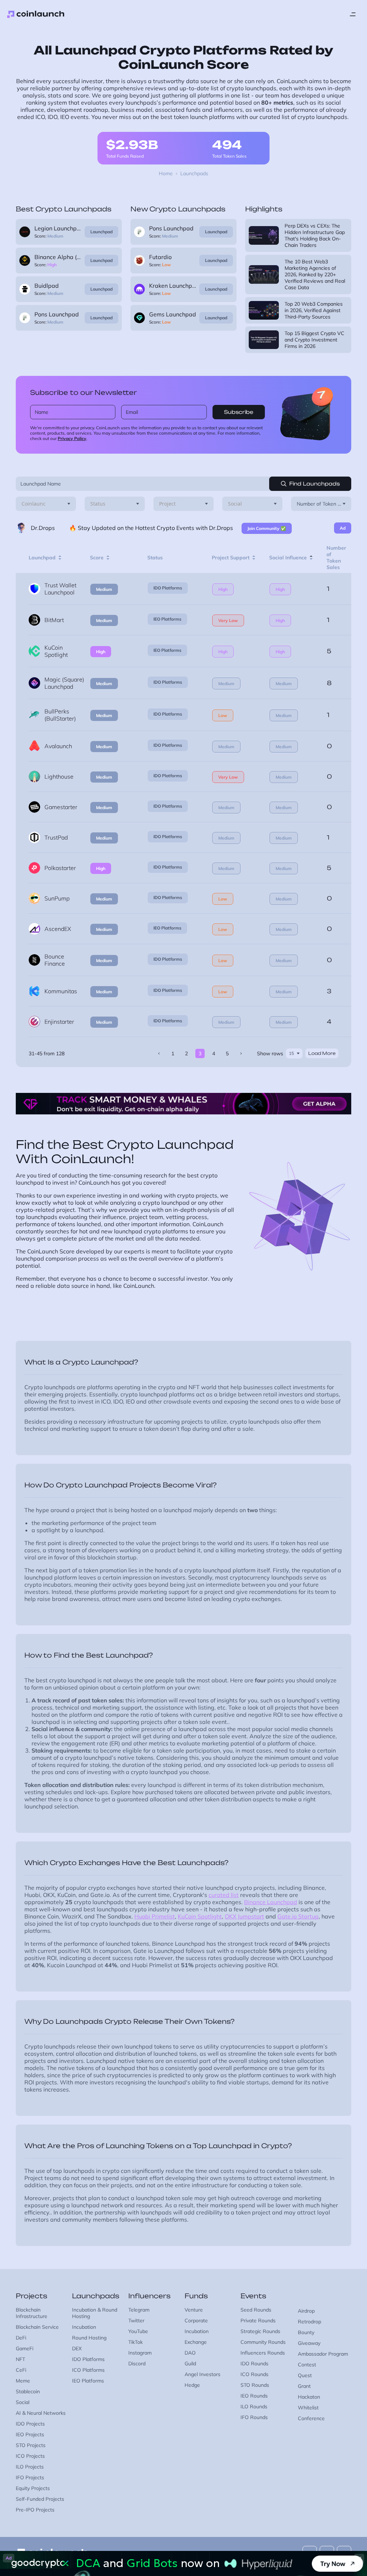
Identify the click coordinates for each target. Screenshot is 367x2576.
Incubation (84, 2327)
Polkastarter (60, 868)
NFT (20, 2359)
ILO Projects (30, 2467)
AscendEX (58, 929)
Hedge (192, 2385)
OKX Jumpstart (244, 1916)
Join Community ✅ (267, 528)
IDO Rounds (254, 2364)
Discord (137, 2364)
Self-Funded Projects (40, 2499)
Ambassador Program (323, 2354)
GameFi (25, 2348)
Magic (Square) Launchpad (64, 683)
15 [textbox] (291, 1053)
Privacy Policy (72, 438)
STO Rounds (255, 2385)
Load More (322, 1053)
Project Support (231, 558)
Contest (307, 2365)
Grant (304, 2386)
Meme (23, 2381)
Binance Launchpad (271, 1902)
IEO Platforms (167, 619)
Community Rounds (263, 2342)
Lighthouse (59, 776)
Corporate (196, 2321)
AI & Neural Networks (41, 2413)
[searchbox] (34, 504)
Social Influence (288, 558)
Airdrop (306, 2311)
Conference (311, 2418)
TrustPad (56, 837)
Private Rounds (258, 2321)
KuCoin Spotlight (56, 651)
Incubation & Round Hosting (95, 2313)
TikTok (135, 2342)
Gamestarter (61, 807)
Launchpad (101, 232)
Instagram (140, 2353)
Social (23, 2402)
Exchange (196, 2342)
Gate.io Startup (298, 1916)
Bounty (306, 2332)
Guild (190, 2364)
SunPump (57, 898)
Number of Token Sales (336, 558)
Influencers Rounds (263, 2353)
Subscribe (239, 412)
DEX (77, 2348)
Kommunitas (61, 991)
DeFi (21, 2338)
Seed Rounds (256, 2310)
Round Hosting (89, 2338)
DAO (190, 2353)
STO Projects (31, 2445)
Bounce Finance (55, 960)
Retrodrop (309, 2322)
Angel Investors (202, 2374)
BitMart (54, 620)
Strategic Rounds (260, 2331)
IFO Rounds (254, 2417)
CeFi (21, 2370)
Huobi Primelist (155, 1916)
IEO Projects (30, 2434)
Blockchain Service (37, 2327)
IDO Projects (30, 2424)
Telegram (139, 2310)
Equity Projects (33, 2488)
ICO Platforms (88, 2370)
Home (166, 173)
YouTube (138, 2331)
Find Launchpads (314, 484)
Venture (194, 2310)
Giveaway (309, 2343)
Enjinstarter (59, 1022)
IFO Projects (30, 2477)
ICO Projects (30, 2456)
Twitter (136, 2321)
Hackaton (309, 2397)
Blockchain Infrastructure (32, 2313)
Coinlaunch (36, 14)
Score (97, 558)
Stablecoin (28, 2391)
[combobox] (46, 504)
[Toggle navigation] (353, 14)
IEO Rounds (254, 2396)
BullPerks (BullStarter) (60, 715)
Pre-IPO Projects (35, 2510)
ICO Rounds (254, 2374)
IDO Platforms (168, 588)
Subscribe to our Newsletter (84, 392)
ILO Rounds (254, 2407)
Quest (305, 2375)
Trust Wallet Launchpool (60, 589)
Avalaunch (58, 746)
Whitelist (308, 2408)
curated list (224, 1895)
